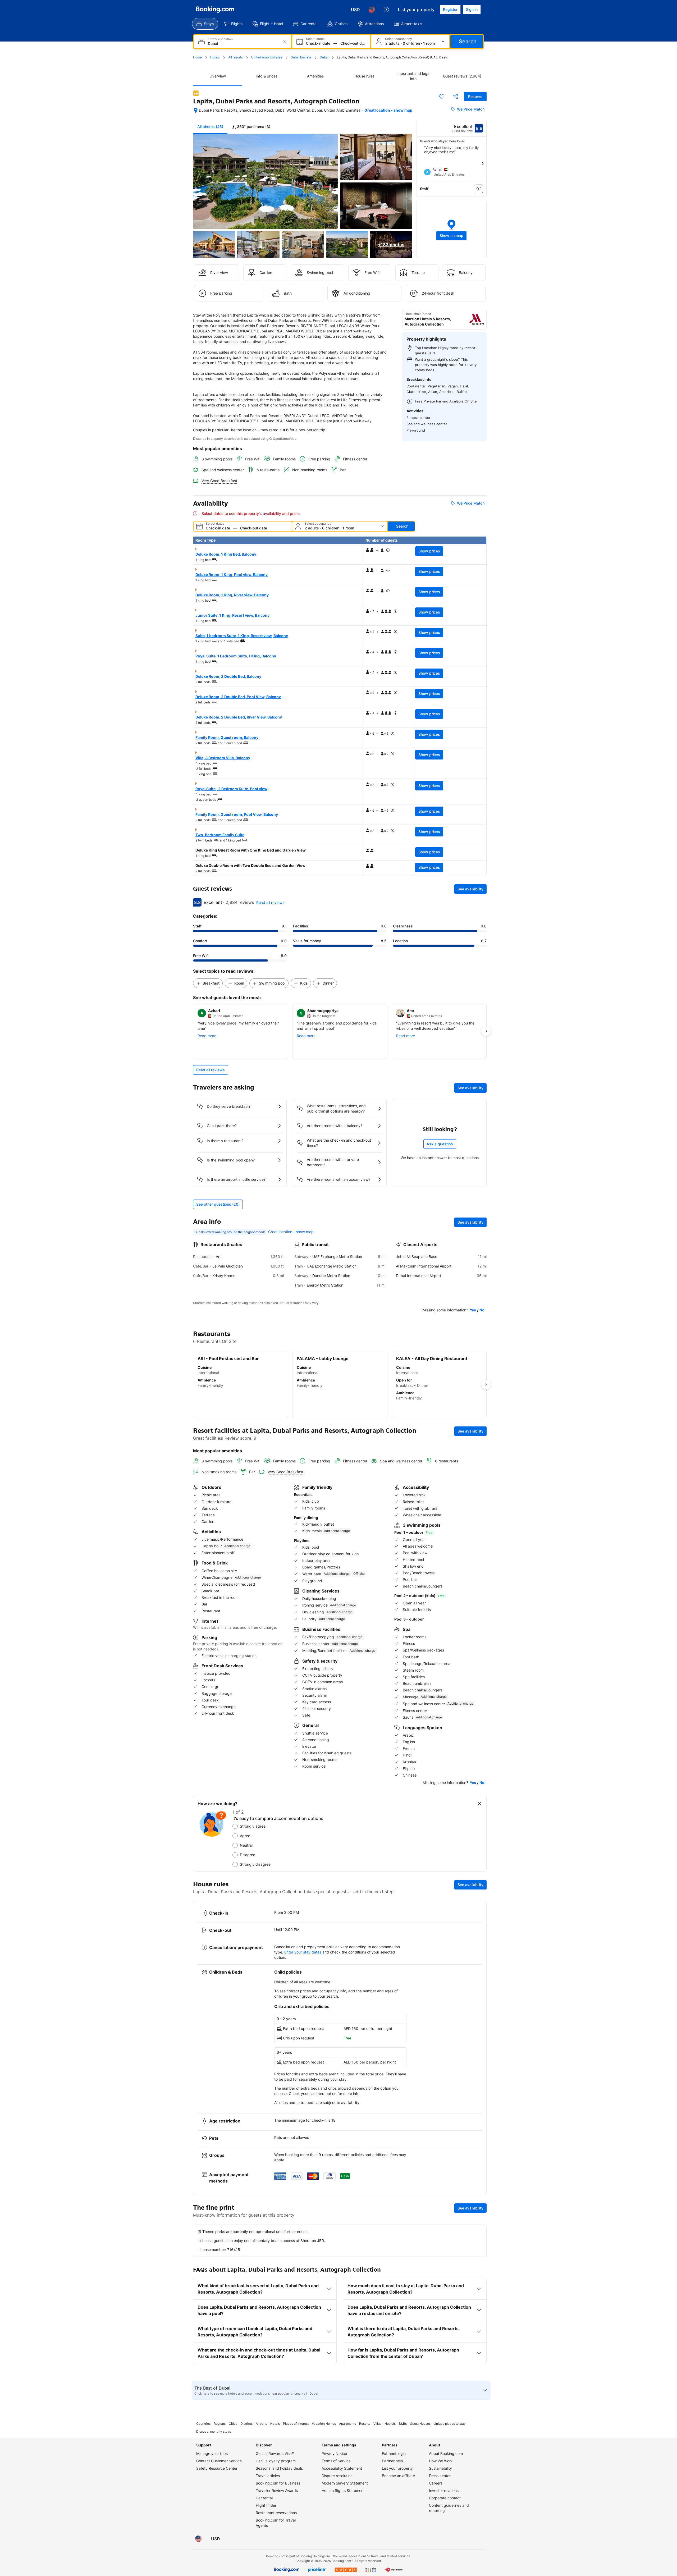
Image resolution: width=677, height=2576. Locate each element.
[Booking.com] (215, 10)
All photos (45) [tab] (210, 127)
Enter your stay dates (303, 1952)
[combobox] (243, 44)
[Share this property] (455, 97)
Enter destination (220, 39)
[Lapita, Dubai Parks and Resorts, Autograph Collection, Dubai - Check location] (196, 110)
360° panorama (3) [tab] (253, 127)
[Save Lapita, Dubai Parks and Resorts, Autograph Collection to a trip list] (442, 97)
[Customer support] (386, 10)
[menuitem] (205, 24)
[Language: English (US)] (372, 10)
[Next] (483, 163)
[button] (452, 229)
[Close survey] (479, 1804)
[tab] (251, 127)
